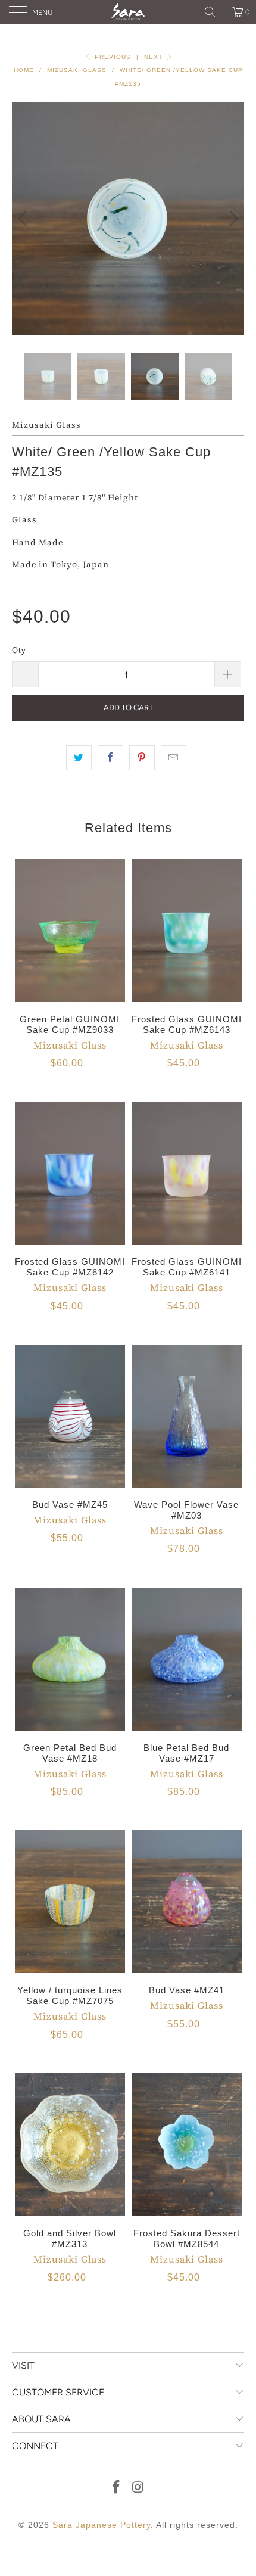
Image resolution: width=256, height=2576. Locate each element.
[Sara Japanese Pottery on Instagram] (139, 2488)
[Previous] (24, 219)
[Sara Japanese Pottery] (128, 12)
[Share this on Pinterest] (142, 758)
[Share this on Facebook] (110, 758)
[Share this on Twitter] (79, 758)
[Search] (214, 12)
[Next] (232, 219)
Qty (19, 650)
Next (154, 57)
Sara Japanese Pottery (102, 2525)
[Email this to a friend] (174, 758)
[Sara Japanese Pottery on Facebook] (117, 2488)
